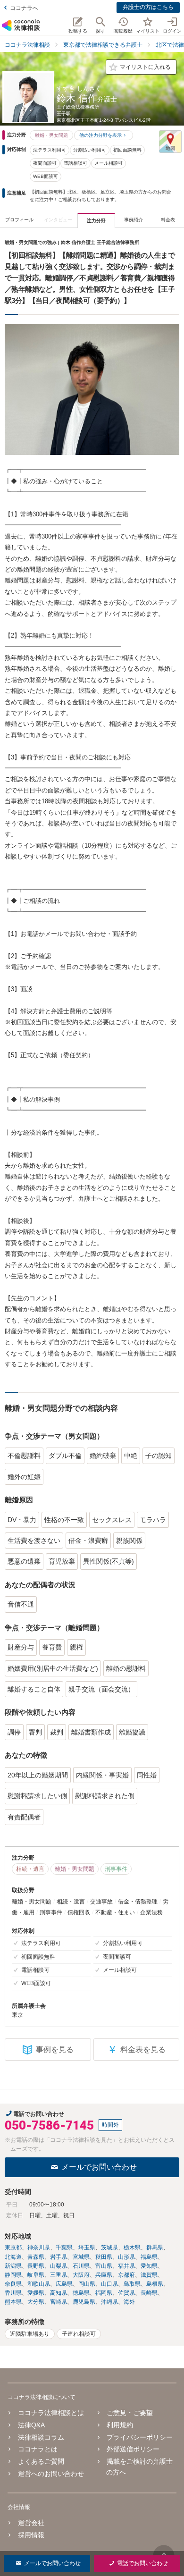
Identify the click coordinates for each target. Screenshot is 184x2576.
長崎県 (149, 2293)
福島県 (149, 2257)
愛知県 (149, 2266)
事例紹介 (134, 220)
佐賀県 (126, 2293)
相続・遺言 (30, 1869)
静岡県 (13, 2275)
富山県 (104, 2266)
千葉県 (64, 2248)
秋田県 (104, 2257)
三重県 (59, 2275)
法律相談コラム (41, 2437)
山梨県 (59, 2266)
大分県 (36, 2302)
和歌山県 (39, 2284)
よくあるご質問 (41, 2461)
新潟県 (13, 2266)
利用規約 (120, 2425)
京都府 (126, 2275)
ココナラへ (24, 8)
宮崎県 (59, 2302)
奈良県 (13, 2284)
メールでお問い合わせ (99, 2167)
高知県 (59, 2293)
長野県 (36, 2266)
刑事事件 (116, 1869)
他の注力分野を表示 (100, 135)
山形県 (126, 2257)
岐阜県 (36, 2275)
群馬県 (155, 2248)
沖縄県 (109, 2302)
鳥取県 (132, 2284)
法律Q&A (31, 2425)
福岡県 (104, 2293)
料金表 (168, 220)
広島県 (64, 2284)
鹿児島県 (84, 2302)
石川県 (81, 2266)
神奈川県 (39, 2248)
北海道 (13, 2257)
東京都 (13, 2248)
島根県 (155, 2284)
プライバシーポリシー (140, 2437)
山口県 (109, 2284)
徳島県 (81, 2293)
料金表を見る (136, 2050)
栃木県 (132, 2248)
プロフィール (19, 220)
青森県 (36, 2257)
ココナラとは (38, 2449)
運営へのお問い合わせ (51, 2474)
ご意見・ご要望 (130, 2413)
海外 (129, 2302)
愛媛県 (36, 2293)
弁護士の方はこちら (148, 7)
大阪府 (81, 2275)
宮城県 (81, 2257)
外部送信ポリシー (133, 2449)
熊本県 (13, 2302)
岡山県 (87, 2284)
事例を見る (55, 2050)
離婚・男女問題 (51, 135)
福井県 (126, 2266)
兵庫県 (104, 2275)
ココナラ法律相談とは (51, 2413)
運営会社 (31, 2523)
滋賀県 (149, 2275)
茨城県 (109, 2248)
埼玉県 (87, 2248)
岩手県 (59, 2257)
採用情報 (31, 2535)
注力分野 (96, 221)
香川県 (13, 2293)
